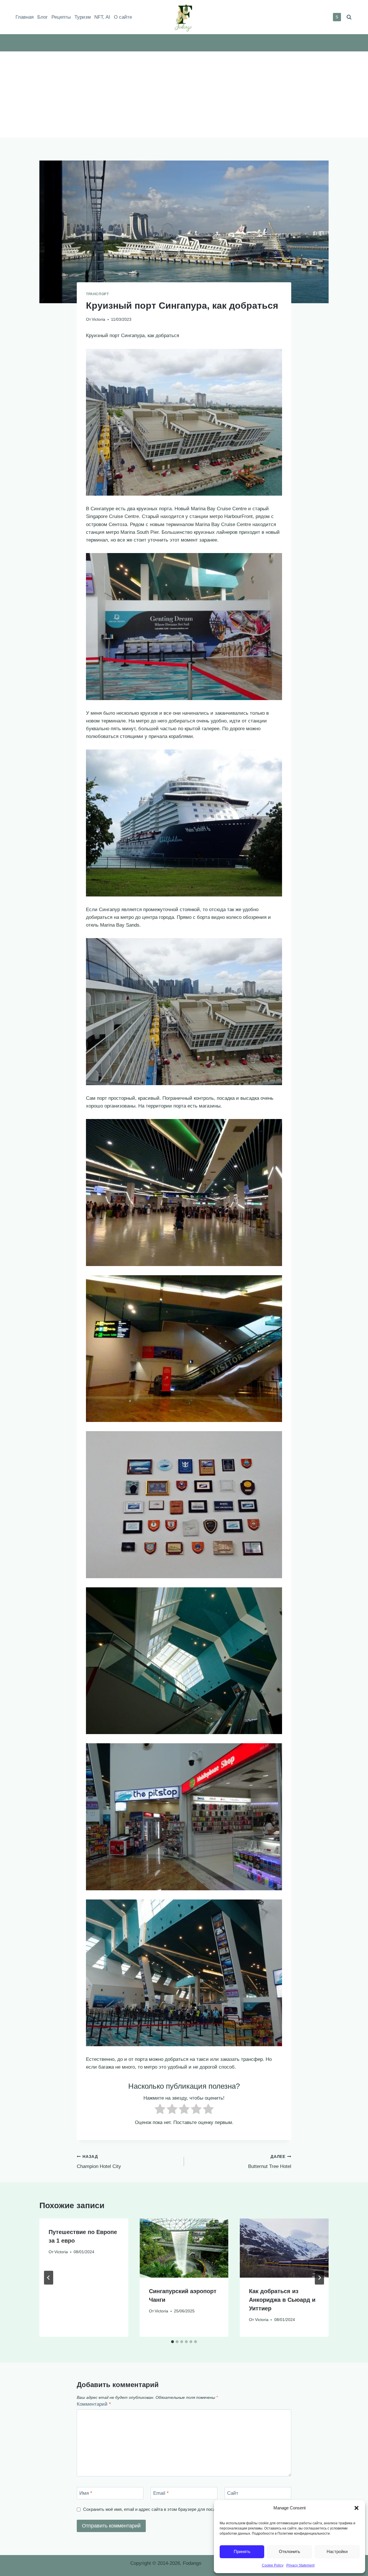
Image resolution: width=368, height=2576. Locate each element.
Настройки (337, 2551)
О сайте (123, 17)
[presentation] (184, 2248)
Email (161, 2493)
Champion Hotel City (99, 2162)
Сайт (233, 2493)
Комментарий (94, 2404)
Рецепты (61, 17)
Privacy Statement (300, 2565)
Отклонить (290, 2551)
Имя (86, 2493)
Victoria (98, 319)
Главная (25, 17)
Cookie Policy (273, 2565)
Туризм (83, 17)
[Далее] (319, 2278)
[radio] (160, 2110)
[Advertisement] (184, 94)
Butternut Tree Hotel (270, 2162)
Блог (43, 17)
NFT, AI (102, 17)
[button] (356, 2508)
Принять (242, 2551)
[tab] (172, 2342)
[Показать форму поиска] (349, 17)
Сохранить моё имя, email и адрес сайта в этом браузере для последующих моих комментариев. (179, 2509)
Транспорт (97, 294)
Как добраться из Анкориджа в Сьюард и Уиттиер (282, 2300)
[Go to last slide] (49, 2278)
